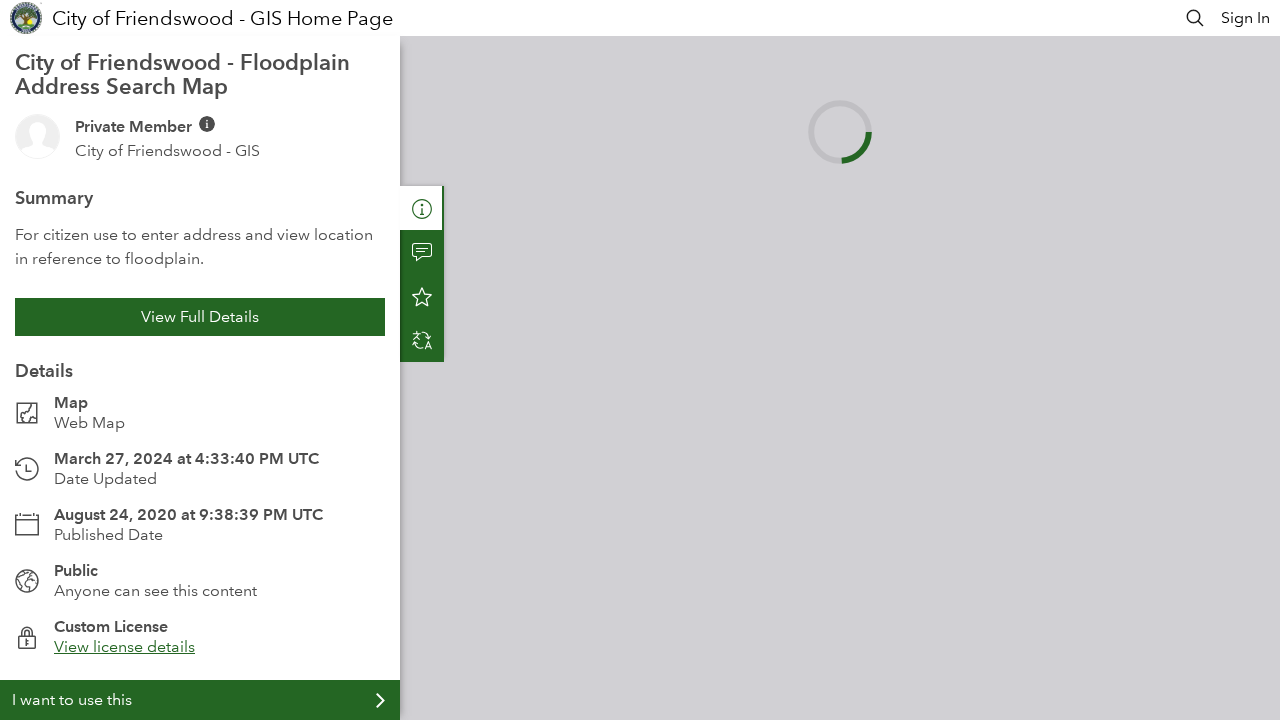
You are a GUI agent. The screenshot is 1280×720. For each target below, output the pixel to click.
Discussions (422, 252)
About (422, 208)
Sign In (1245, 17)
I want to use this (72, 699)
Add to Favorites (422, 296)
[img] (207, 124)
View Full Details (200, 316)
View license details (124, 646)
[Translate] (422, 340)
